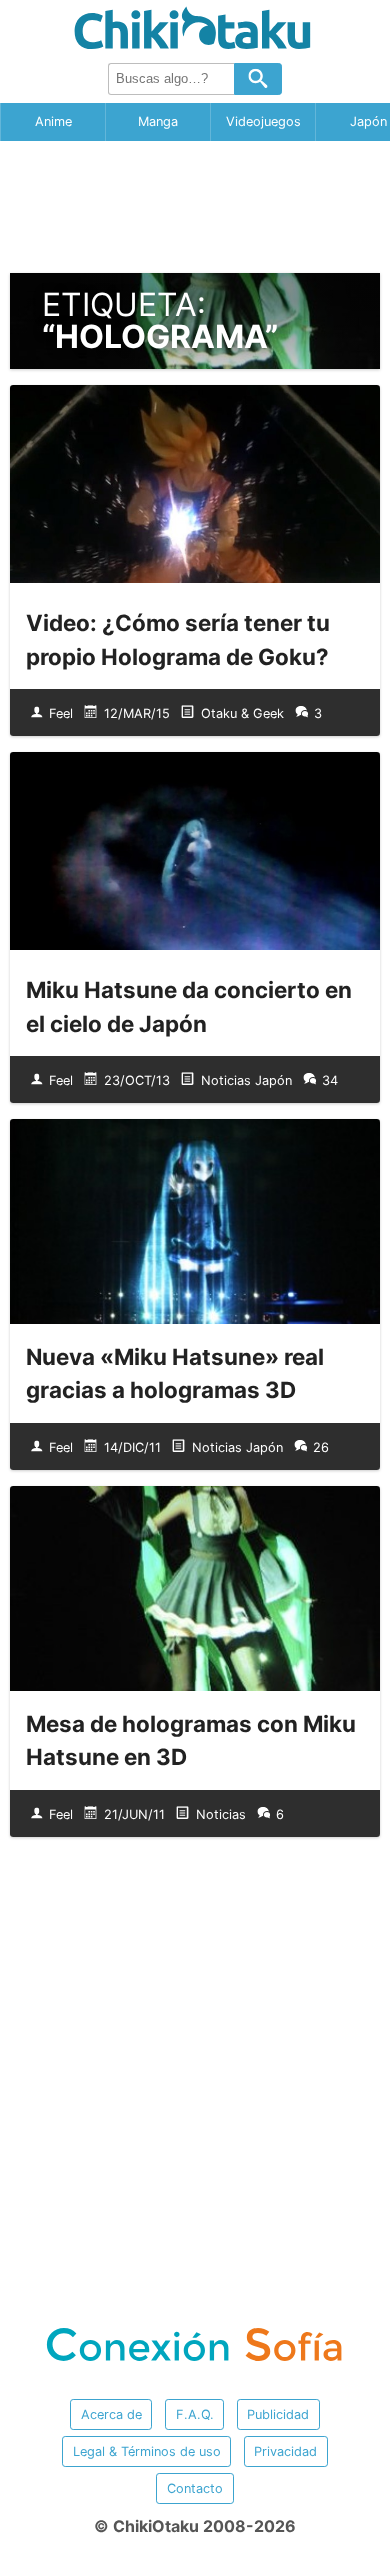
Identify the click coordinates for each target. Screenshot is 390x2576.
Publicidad (278, 2414)
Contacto (195, 2488)
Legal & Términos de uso (147, 2451)
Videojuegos (263, 121)
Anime (53, 121)
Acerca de (111, 2414)
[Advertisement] (195, 207)
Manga (158, 121)
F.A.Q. (195, 2414)
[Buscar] (258, 79)
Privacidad (285, 2451)
